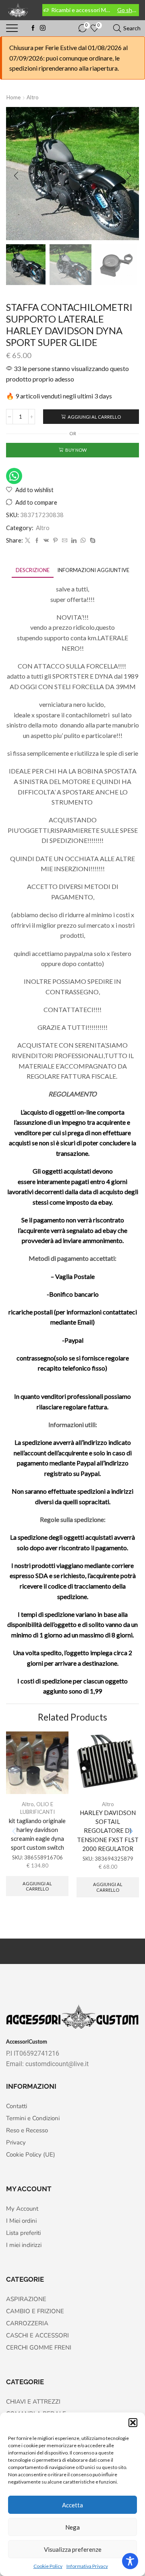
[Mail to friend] (65, 541)
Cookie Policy (48, 2566)
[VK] (46, 541)
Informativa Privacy (87, 2566)
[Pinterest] (55, 541)
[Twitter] (28, 541)
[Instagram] (43, 28)
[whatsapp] (83, 541)
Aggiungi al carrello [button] (37, 1886)
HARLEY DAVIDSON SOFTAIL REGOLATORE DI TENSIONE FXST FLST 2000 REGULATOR (108, 1831)
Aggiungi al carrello (94, 417)
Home (13, 97)
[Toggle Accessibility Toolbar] (130, 2561)
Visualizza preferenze (73, 2549)
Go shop (128, 10)
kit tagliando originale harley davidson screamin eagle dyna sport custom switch (37, 1834)
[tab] (33, 570)
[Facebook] (33, 28)
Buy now (76, 450)
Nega (72, 2527)
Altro (33, 97)
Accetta (72, 2505)
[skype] (92, 541)
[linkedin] (74, 541)
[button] (133, 2423)
